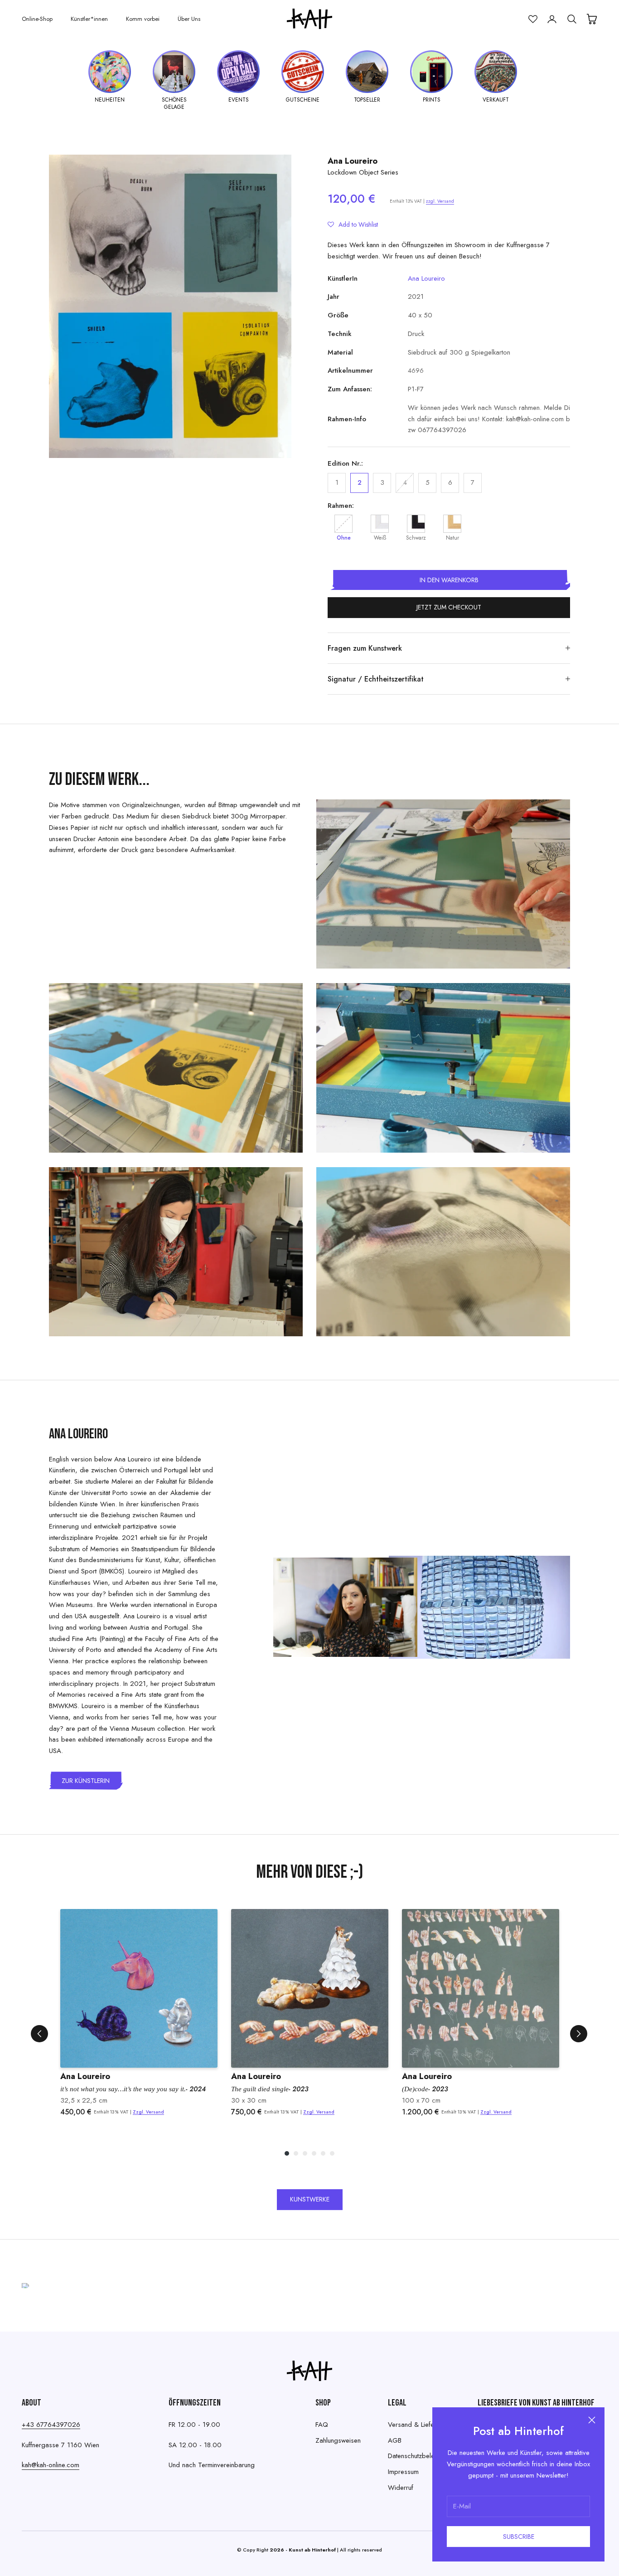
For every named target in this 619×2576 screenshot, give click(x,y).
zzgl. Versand (440, 201)
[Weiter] (579, 2034)
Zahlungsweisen (338, 2440)
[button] (353, 224)
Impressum (403, 2472)
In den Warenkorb (449, 580)
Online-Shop (37, 19)
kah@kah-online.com (51, 2465)
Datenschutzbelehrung (419, 2456)
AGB (395, 2440)
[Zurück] (39, 2034)
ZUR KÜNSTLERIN (86, 1781)
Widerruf (401, 2488)
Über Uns (189, 19)
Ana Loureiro (353, 161)
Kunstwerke (310, 2199)
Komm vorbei (143, 19)
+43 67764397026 (51, 2425)
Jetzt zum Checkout (449, 607)
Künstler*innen (89, 19)
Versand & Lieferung (417, 2425)
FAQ (322, 2425)
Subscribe (519, 2537)
